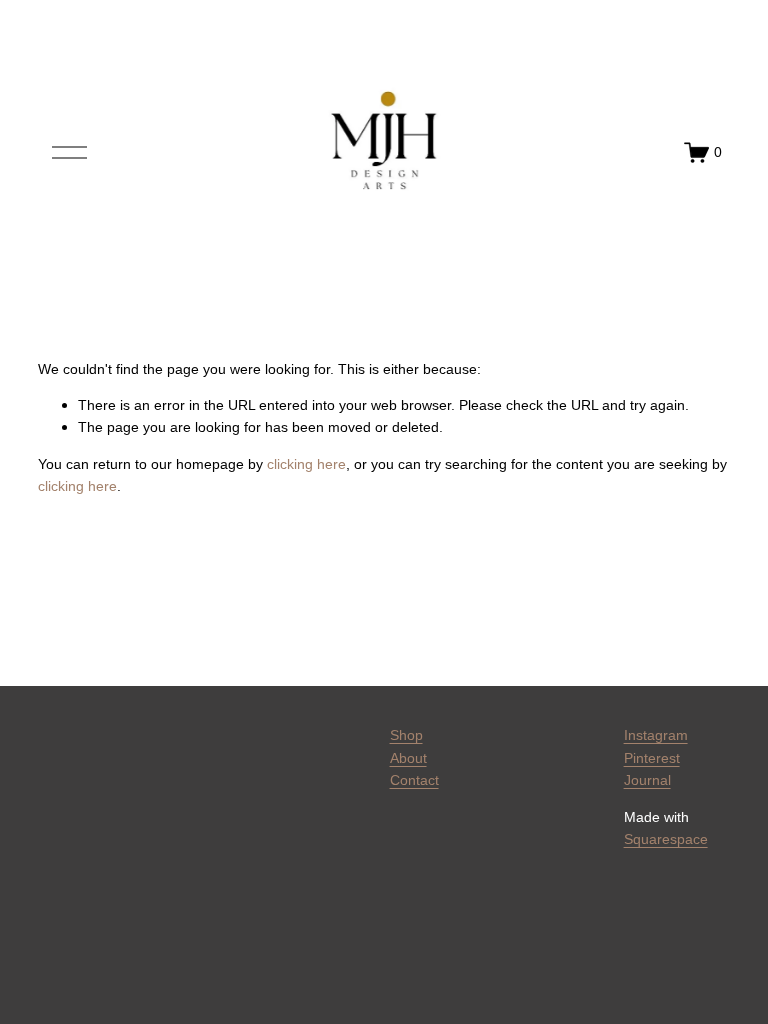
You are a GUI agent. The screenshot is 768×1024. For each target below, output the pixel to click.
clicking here (306, 464)
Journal (647, 780)
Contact (414, 780)
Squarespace (666, 839)
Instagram (656, 735)
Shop (406, 735)
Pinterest (652, 758)
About (408, 758)
